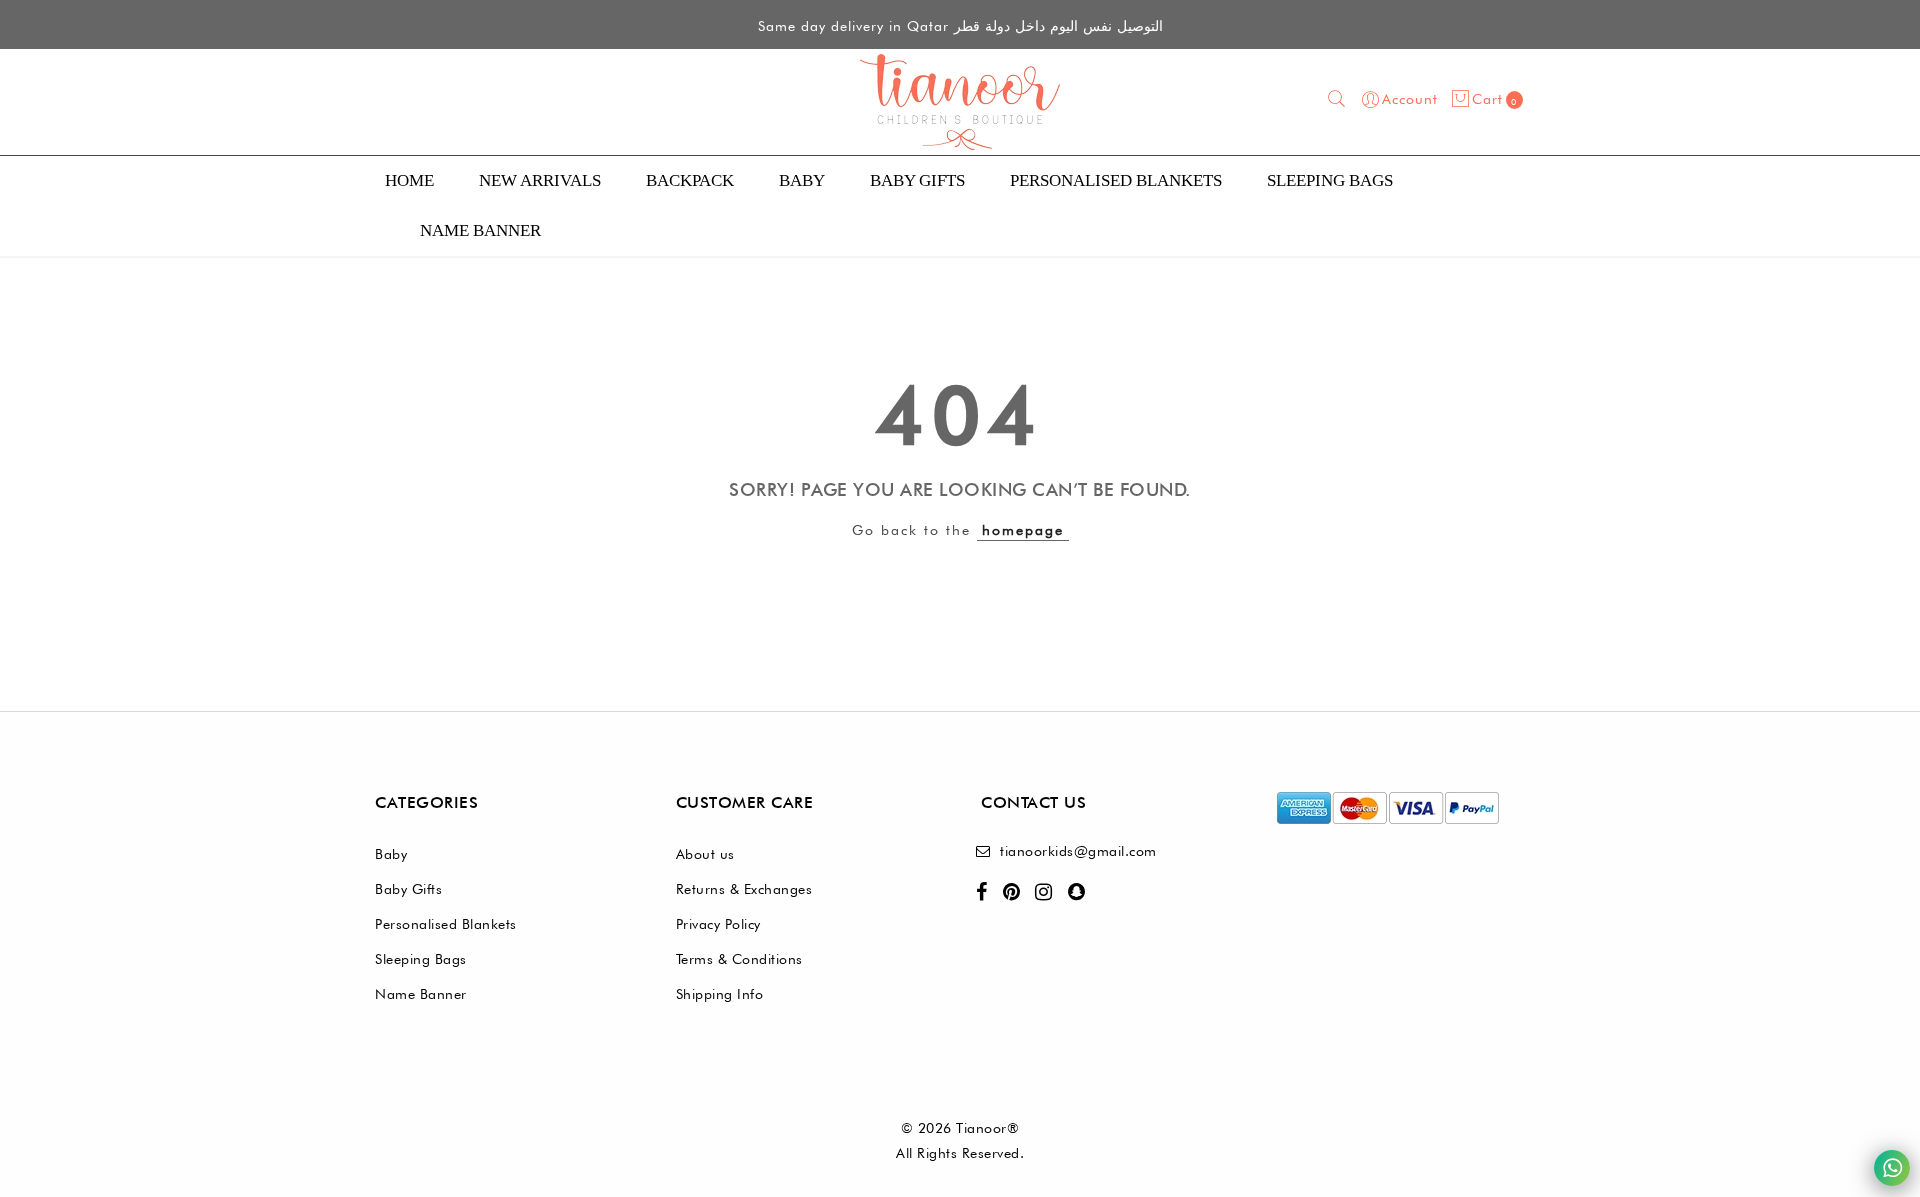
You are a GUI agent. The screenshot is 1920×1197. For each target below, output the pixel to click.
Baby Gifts (917, 180)
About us (705, 854)
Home (409, 180)
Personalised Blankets (446, 924)
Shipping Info (720, 994)
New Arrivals (540, 180)
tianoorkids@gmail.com (1078, 851)
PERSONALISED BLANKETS (1116, 180)
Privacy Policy (718, 924)
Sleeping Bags (1330, 180)
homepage (1023, 530)
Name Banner (421, 994)
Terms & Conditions (739, 959)
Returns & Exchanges (744, 889)
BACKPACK (690, 180)
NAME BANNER (480, 230)
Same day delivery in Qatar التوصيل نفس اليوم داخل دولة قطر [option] (960, 26)
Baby (802, 180)
